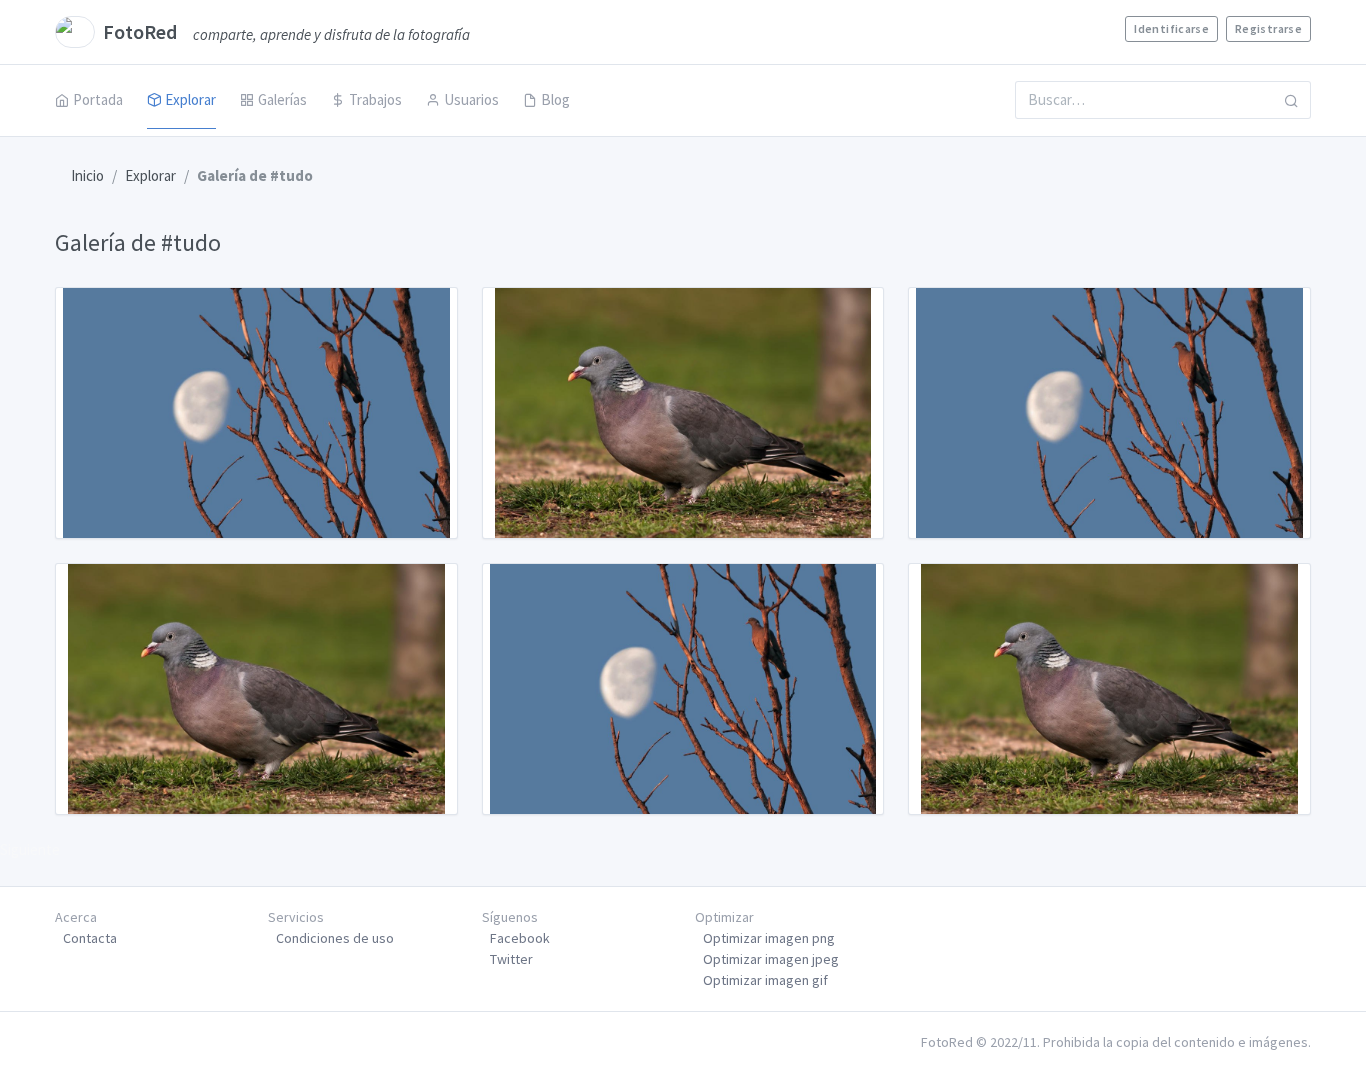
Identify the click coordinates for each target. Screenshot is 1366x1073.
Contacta (90, 938)
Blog (555, 99)
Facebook (520, 938)
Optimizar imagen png (769, 938)
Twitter (511, 959)
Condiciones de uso (335, 938)
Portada (98, 99)
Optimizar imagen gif (765, 980)
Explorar (190, 99)
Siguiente (30, 849)
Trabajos (375, 99)
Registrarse (1268, 28)
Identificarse (1171, 28)
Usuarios (471, 99)
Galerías (282, 99)
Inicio (87, 175)
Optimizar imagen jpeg (771, 959)
